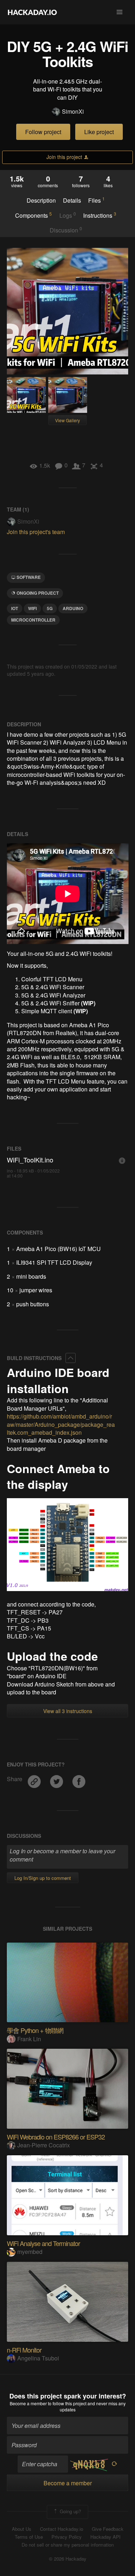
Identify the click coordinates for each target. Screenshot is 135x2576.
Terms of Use (29, 2537)
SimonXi (73, 112)
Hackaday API (105, 2537)
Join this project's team (36, 532)
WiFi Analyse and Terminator (43, 2243)
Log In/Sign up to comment (43, 1878)
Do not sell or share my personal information (68, 2545)
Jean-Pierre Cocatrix (44, 2145)
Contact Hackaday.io (62, 2529)
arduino (73, 608)
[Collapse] (71, 1358)
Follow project (43, 132)
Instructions (100, 215)
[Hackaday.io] (32, 12)
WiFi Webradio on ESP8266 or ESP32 (56, 2137)
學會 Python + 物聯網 (35, 2030)
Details (72, 200)
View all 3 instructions (68, 1711)
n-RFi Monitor (24, 2350)
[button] (120, 12)
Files (96, 200)
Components (33, 215)
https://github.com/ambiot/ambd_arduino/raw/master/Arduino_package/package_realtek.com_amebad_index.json (61, 1424)
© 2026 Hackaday (68, 2559)
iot (15, 608)
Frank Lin (29, 2039)
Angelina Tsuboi (38, 2358)
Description (41, 200)
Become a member (28, 2403)
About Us (22, 2529)
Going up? (70, 2511)
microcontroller (33, 620)
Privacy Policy (67, 2537)
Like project (99, 132)
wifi (32, 608)
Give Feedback (108, 2529)
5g (50, 608)
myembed (30, 2252)
